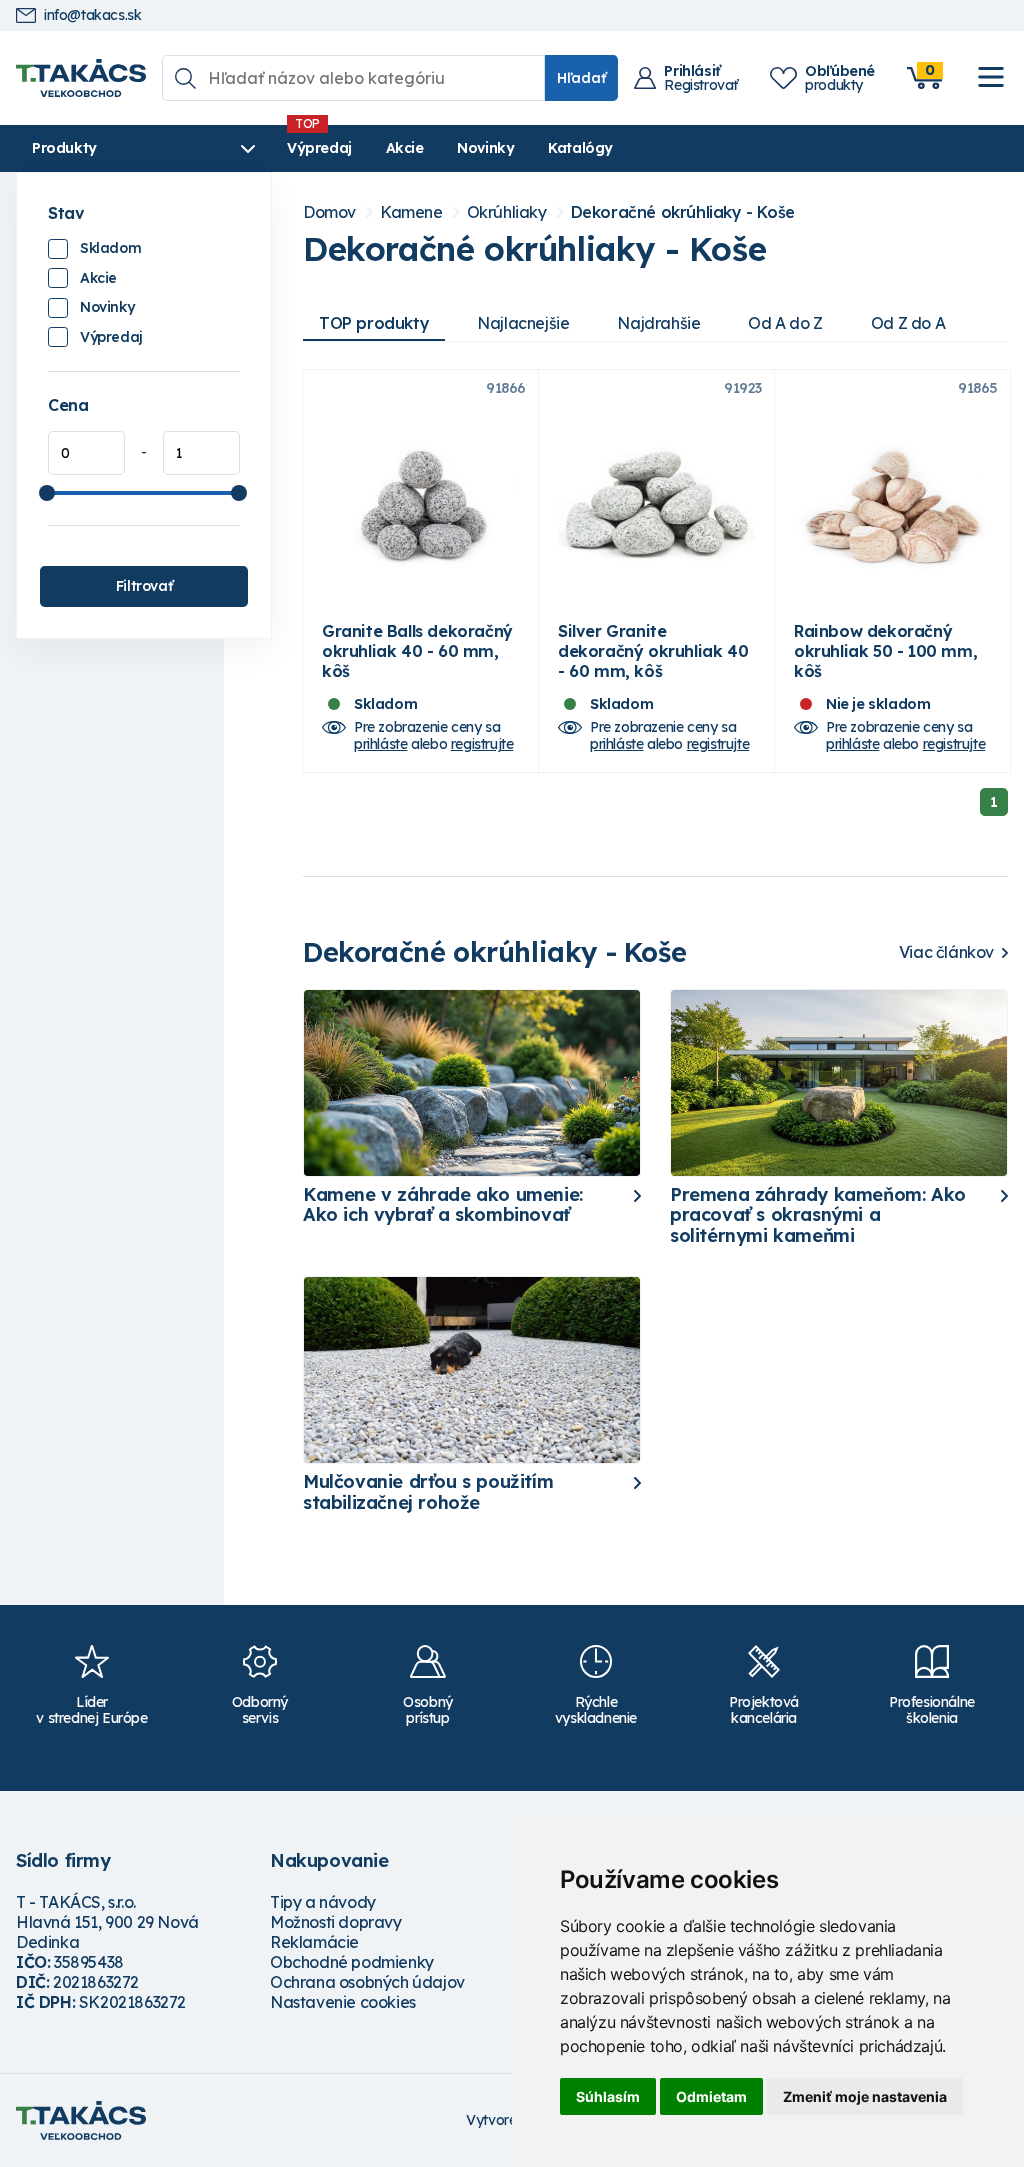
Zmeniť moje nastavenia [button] (865, 2096)
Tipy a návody (323, 1902)
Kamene (411, 212)
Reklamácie (314, 1942)
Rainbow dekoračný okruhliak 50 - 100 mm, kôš (885, 651)
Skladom (110, 248)
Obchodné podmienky (352, 1962)
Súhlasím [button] (608, 2096)
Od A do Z (785, 323)
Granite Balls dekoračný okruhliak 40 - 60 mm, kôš (417, 651)
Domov (329, 212)
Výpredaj (319, 148)
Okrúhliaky (507, 212)
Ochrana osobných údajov (367, 1982)
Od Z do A (908, 323)
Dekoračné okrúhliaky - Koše (683, 212)
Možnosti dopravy (336, 1922)
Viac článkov (946, 952)
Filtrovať (144, 586)
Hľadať (581, 78)
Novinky (485, 148)
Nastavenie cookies (343, 2002)
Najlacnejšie (523, 323)
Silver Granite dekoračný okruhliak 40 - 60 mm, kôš (653, 651)
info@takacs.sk (92, 15)
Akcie (405, 148)
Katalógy (580, 148)
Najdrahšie (658, 323)
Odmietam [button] (711, 2096)
